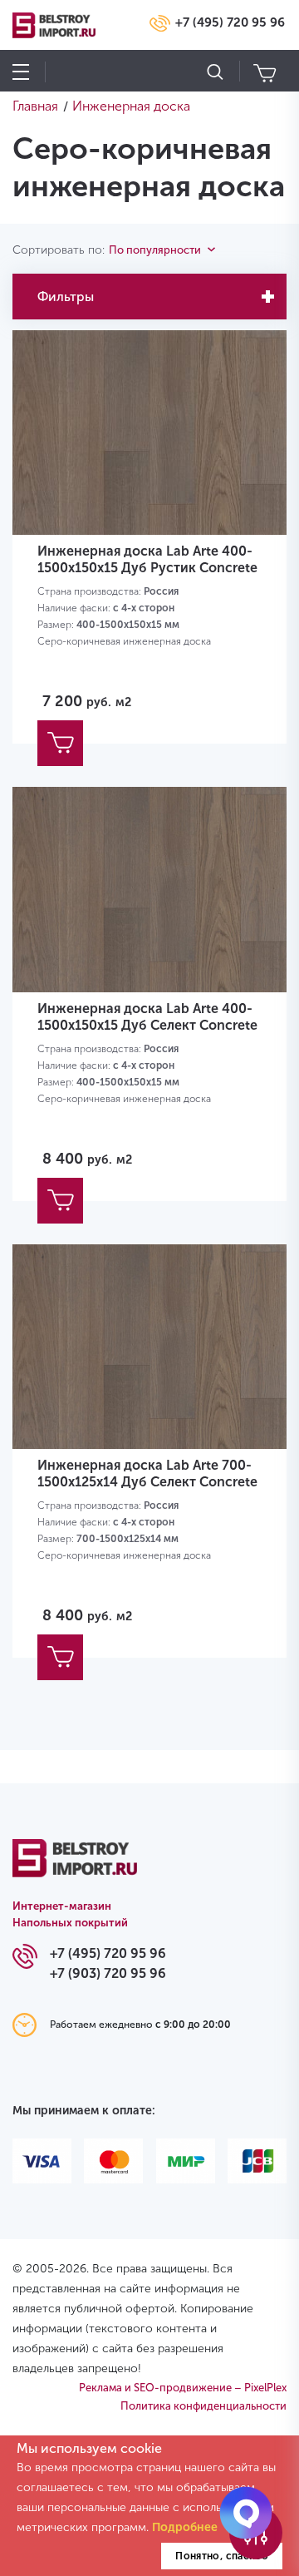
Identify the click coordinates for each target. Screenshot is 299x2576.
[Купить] (60, 743)
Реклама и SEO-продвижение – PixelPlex (183, 2388)
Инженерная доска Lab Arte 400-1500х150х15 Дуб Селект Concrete (147, 1017)
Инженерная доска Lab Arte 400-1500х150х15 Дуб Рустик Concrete (147, 559)
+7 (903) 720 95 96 (108, 1973)
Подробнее (185, 2527)
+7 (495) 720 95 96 (230, 22)
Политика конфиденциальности (203, 2406)
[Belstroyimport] (75, 1867)
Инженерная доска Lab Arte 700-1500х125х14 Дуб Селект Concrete (147, 1473)
